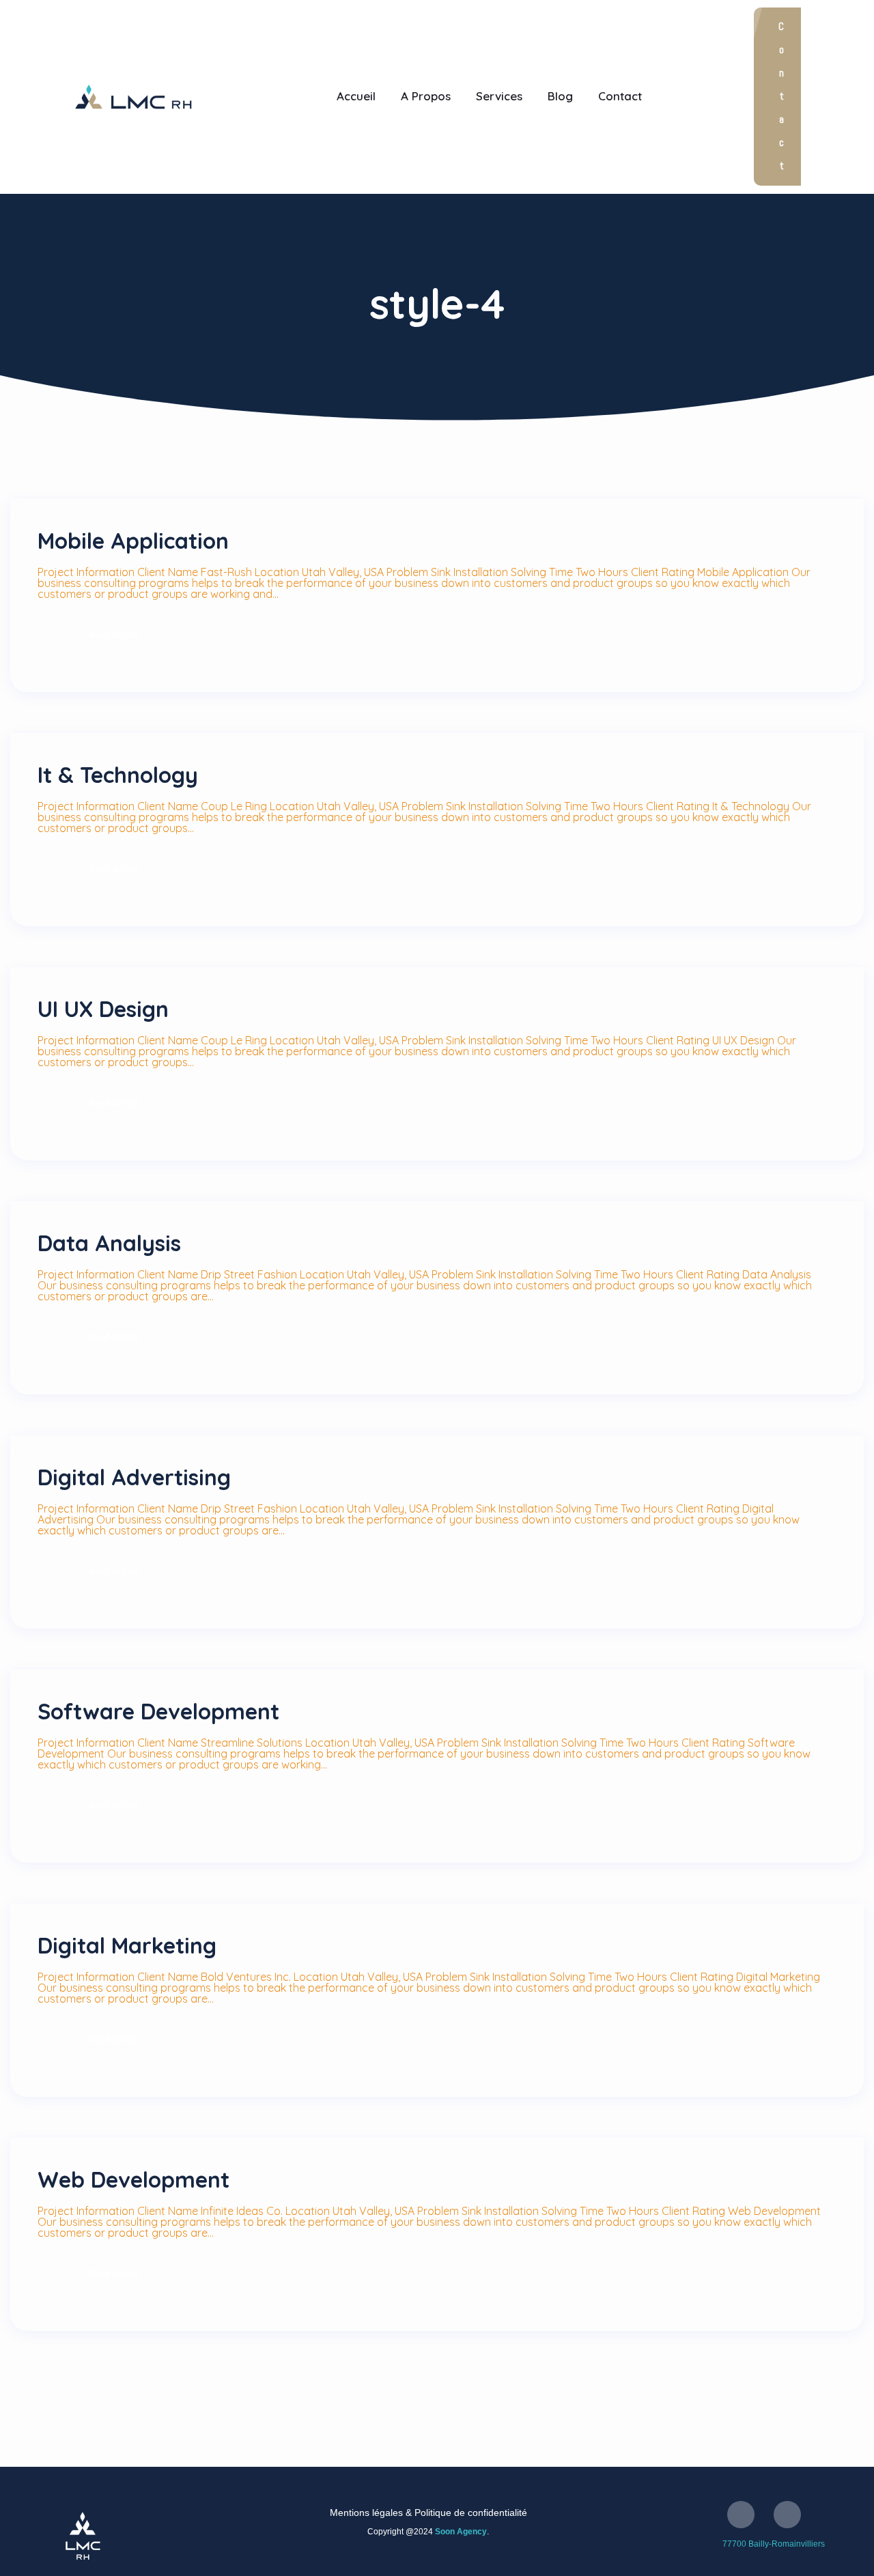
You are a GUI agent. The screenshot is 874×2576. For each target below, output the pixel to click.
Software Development (158, 1711)
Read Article (114, 634)
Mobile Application (133, 541)
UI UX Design (103, 1009)
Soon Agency (461, 2532)
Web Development (133, 2179)
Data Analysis (109, 1243)
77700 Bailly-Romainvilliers (774, 2544)
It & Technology (118, 775)
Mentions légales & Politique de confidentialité (428, 2513)
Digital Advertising (134, 1477)
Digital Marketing (127, 1945)
